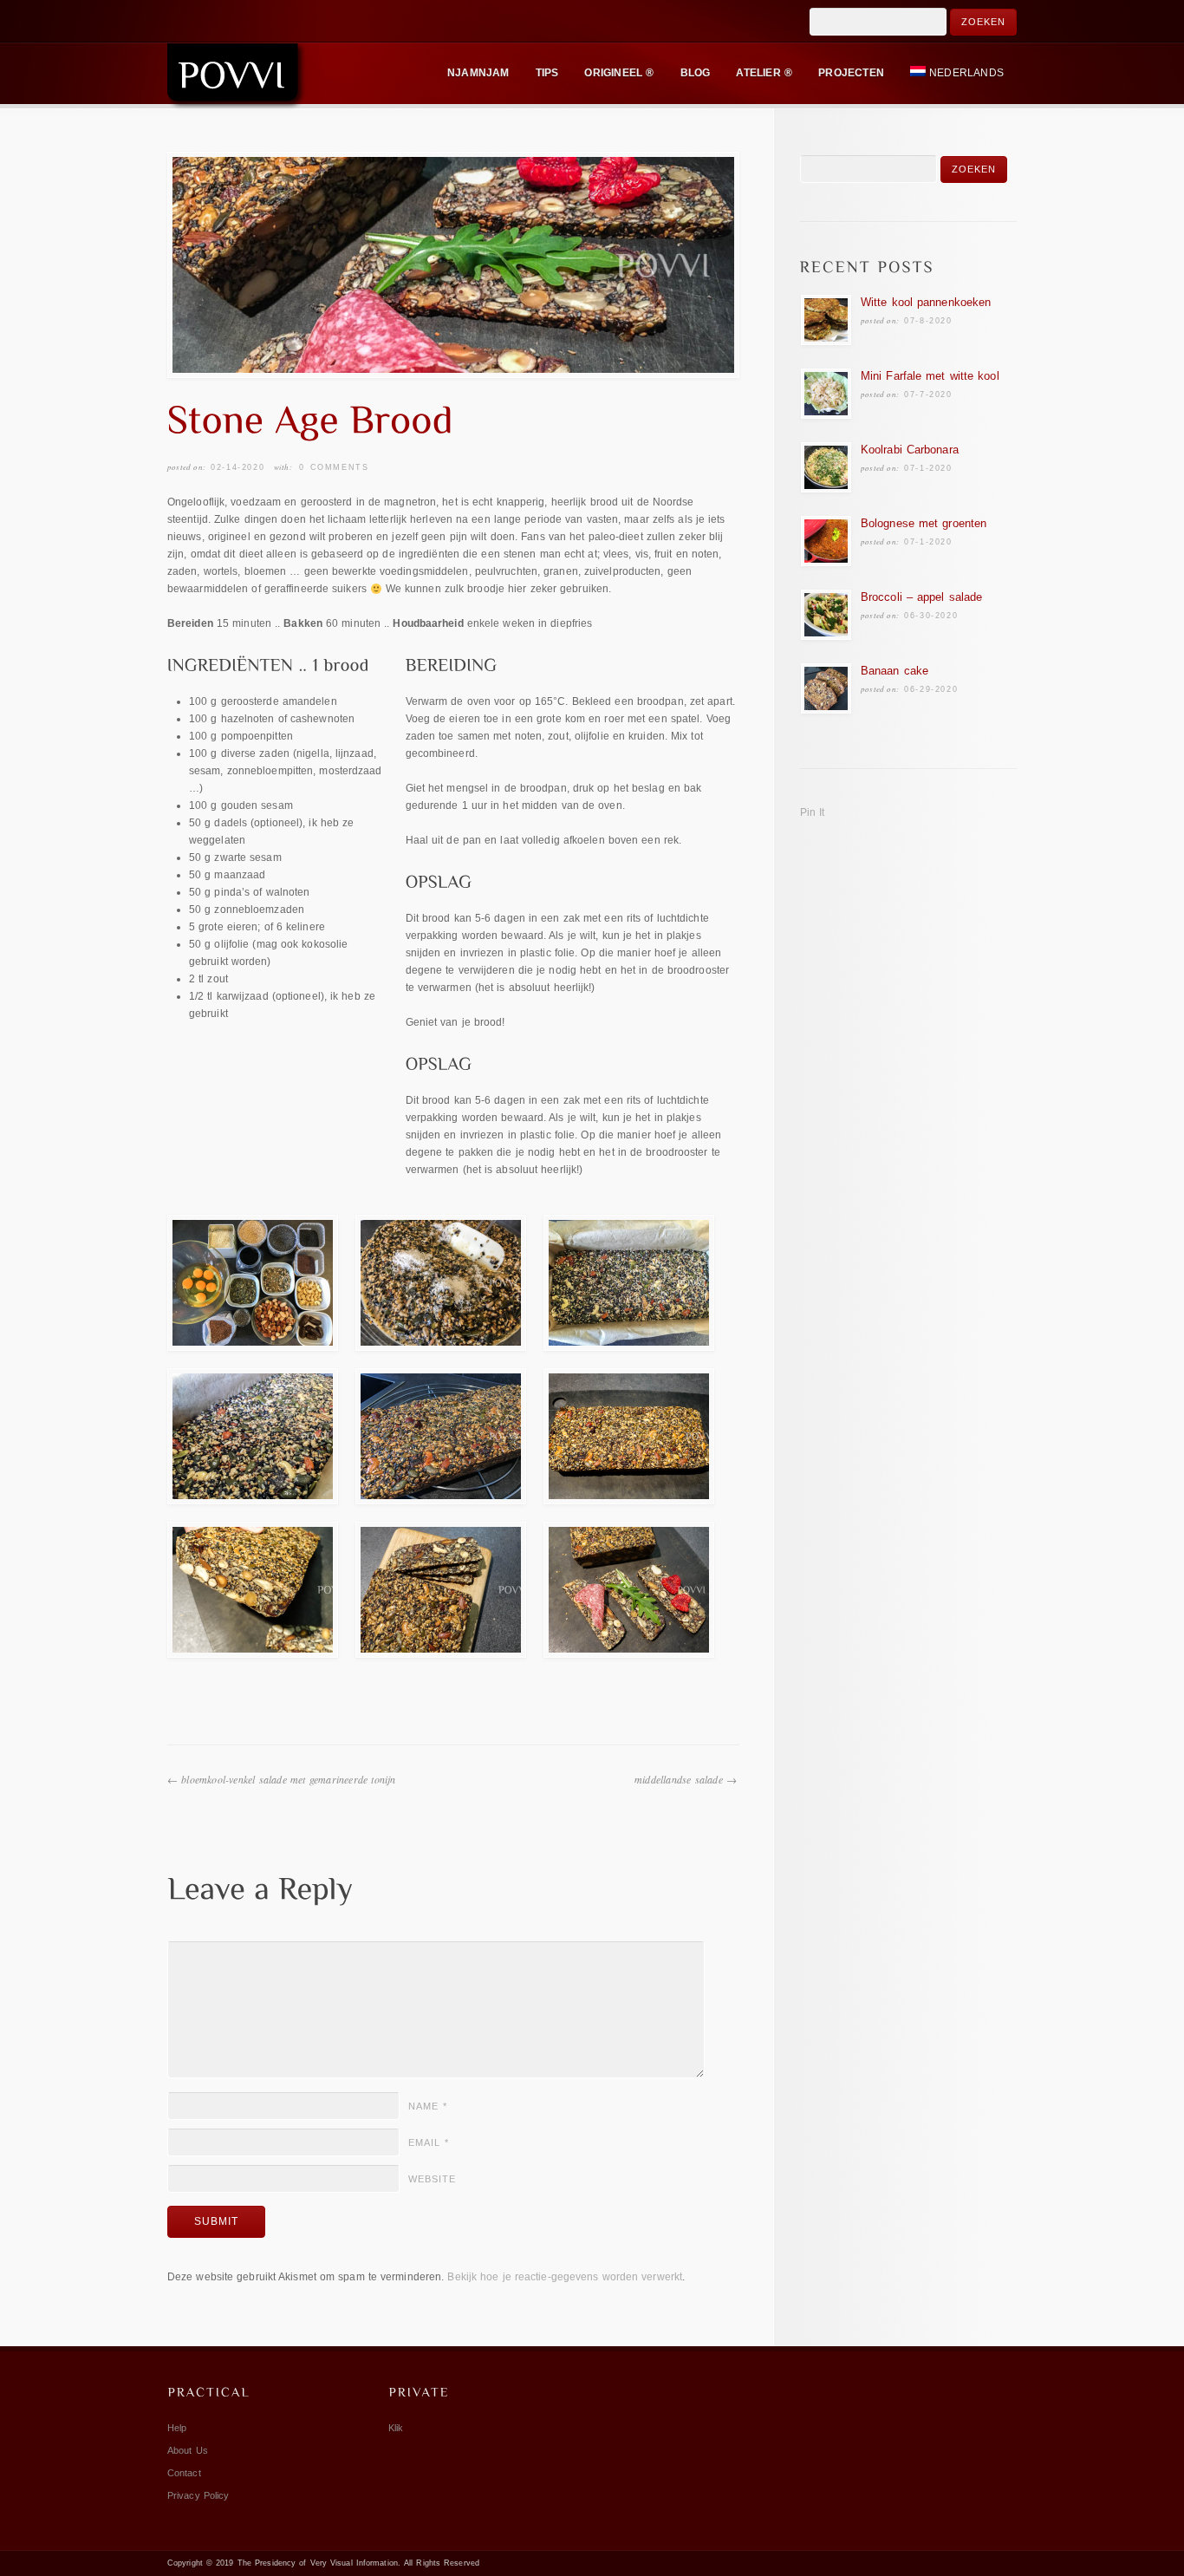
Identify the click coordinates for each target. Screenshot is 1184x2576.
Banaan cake (895, 671)
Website (432, 2179)
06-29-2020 (931, 689)
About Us (188, 2450)
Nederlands (966, 73)
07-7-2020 (928, 395)
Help (177, 2428)
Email (429, 2142)
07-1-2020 (928, 468)
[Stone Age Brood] (453, 265)
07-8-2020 (928, 321)
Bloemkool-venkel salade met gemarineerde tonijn (288, 1779)
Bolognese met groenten (924, 523)
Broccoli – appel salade (921, 597)
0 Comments (334, 467)
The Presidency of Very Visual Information (318, 2563)
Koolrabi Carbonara (910, 450)
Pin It (813, 812)
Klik (396, 2428)
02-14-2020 (237, 467)
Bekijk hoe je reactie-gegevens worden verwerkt (565, 2277)
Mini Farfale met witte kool (930, 376)
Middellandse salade (679, 1779)
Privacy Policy (198, 2495)
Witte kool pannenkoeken (926, 302)
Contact (184, 2473)
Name (428, 2106)
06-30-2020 (931, 616)
